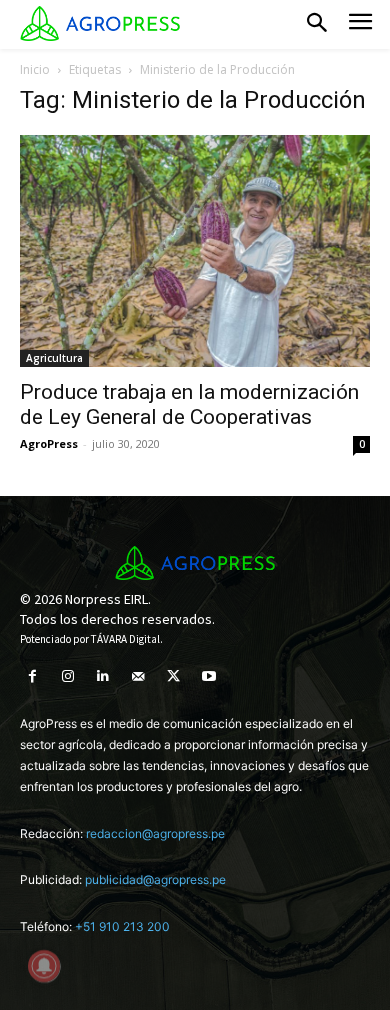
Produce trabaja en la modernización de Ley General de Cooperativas (189, 404)
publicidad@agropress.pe (155, 879)
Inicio (35, 69)
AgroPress (49, 443)
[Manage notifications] (44, 966)
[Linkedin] (102, 676)
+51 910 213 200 (122, 926)
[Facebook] (32, 676)
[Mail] (138, 676)
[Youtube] (208, 676)
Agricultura (54, 358)
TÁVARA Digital (125, 639)
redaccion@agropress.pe (155, 833)
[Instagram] (67, 676)
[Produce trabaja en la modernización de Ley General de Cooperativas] (195, 251)
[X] (173, 676)
